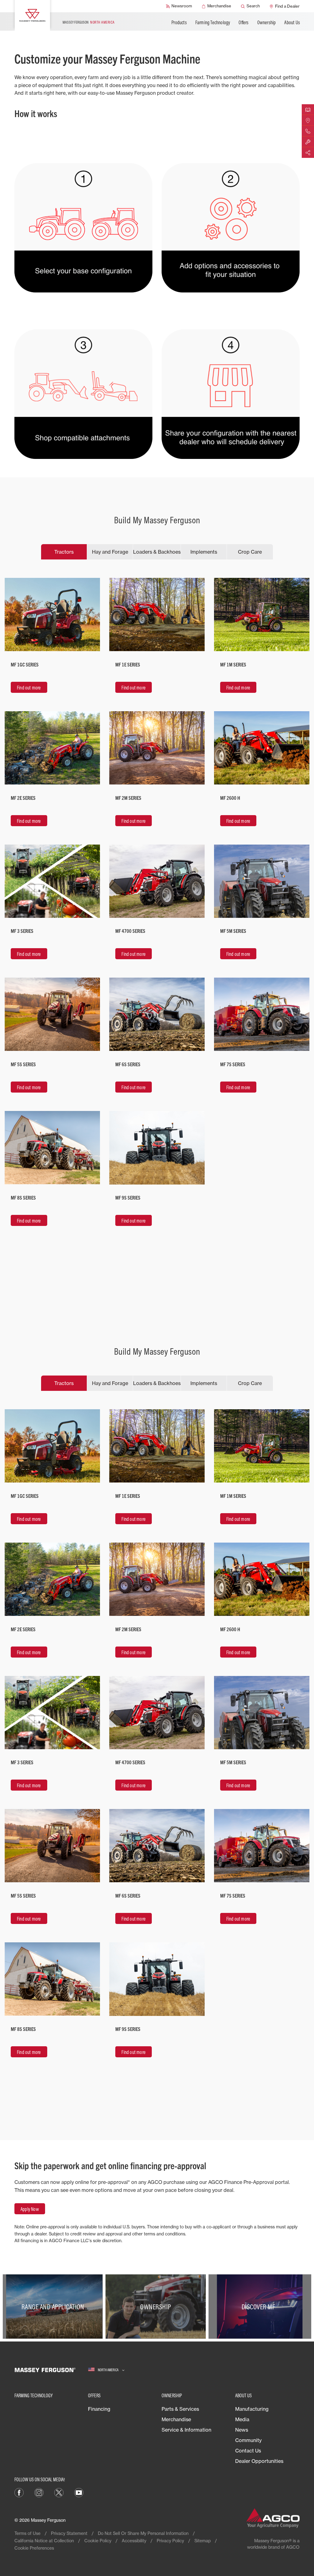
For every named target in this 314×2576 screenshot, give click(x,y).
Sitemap (203, 2541)
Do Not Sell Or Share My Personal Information (143, 2533)
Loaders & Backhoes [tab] (157, 552)
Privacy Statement (69, 2533)
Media (242, 2419)
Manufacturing (252, 2409)
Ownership (267, 22)
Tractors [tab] (64, 552)
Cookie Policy (98, 2541)
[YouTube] (79, 2492)
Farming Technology (213, 22)
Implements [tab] (204, 552)
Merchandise (176, 2419)
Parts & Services (180, 2409)
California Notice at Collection (44, 2541)
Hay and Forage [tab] (110, 552)
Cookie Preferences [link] (34, 2548)
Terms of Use (27, 2533)
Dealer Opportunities (259, 2461)
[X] (59, 2492)
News (242, 2430)
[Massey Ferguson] (32, 15)
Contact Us (248, 2451)
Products (179, 22)
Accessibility (134, 2541)
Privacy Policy (170, 2541)
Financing (99, 2409)
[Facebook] (19, 2492)
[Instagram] (39, 2492)
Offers (243, 22)
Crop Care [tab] (250, 552)
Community (248, 2440)
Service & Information (186, 2430)
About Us (292, 22)
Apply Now (30, 2209)
